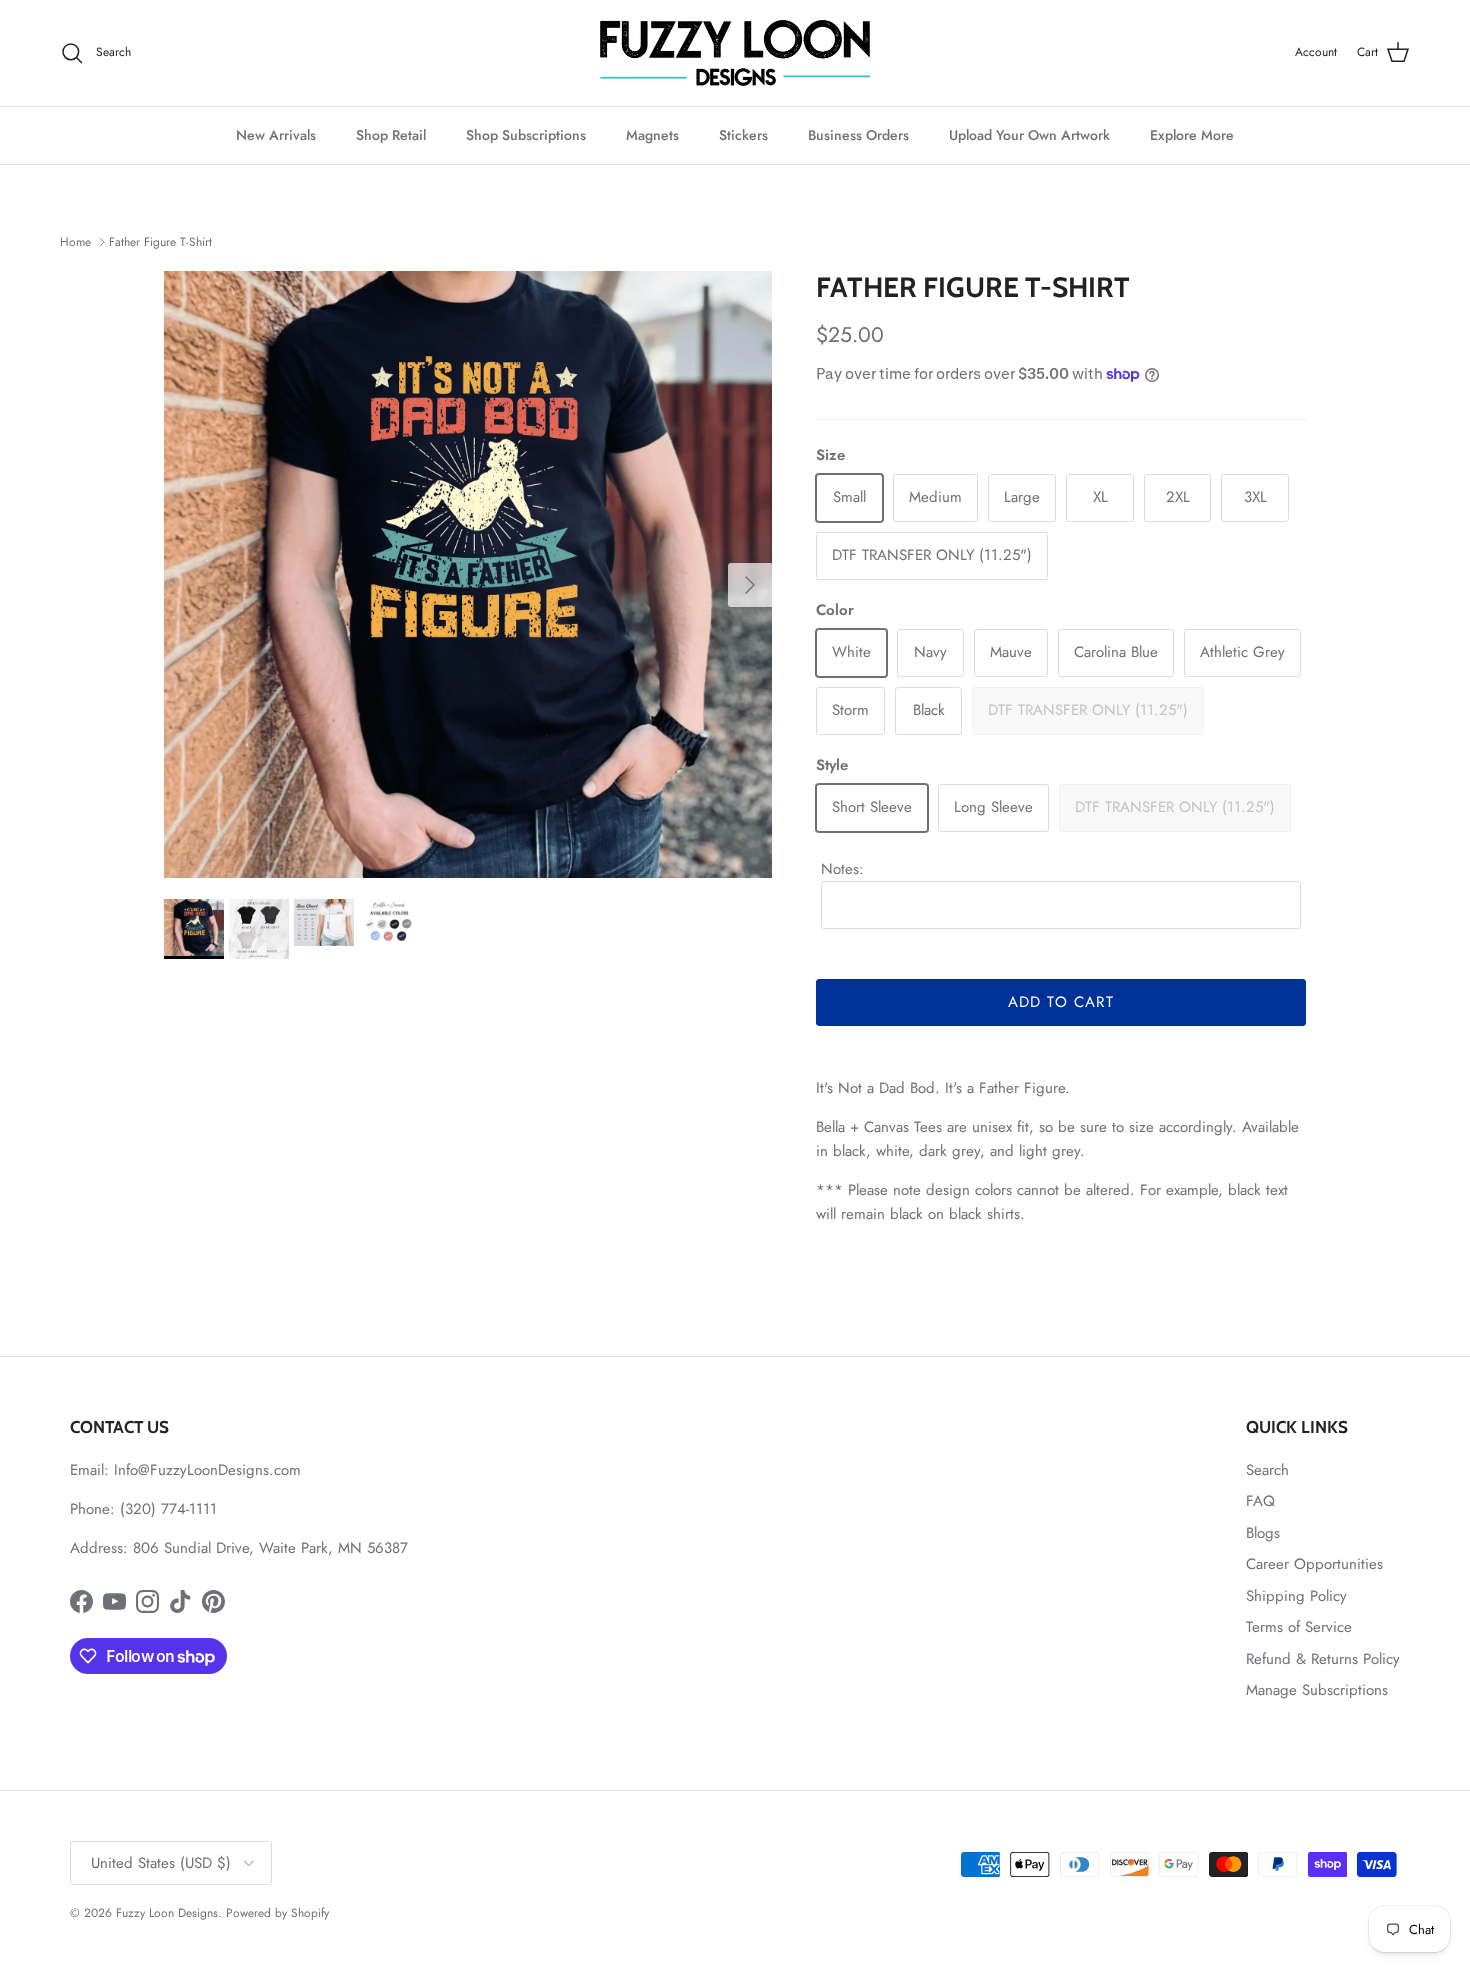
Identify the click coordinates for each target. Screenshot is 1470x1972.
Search (1267, 1470)
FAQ (1260, 1501)
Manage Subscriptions (1317, 1690)
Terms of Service (1299, 1627)
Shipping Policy (1296, 1596)
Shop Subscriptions (526, 135)
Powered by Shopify (277, 1913)
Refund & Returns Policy (1323, 1659)
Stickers (743, 135)
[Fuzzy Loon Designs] (735, 53)
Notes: (842, 869)
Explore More (1192, 135)
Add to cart (1061, 1002)
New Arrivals (276, 135)
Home (75, 242)
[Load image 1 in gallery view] (468, 575)
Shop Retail (391, 135)
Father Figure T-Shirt (160, 242)
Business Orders (858, 135)
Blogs (1263, 1533)
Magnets (652, 135)
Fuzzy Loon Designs (167, 1913)
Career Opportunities (1314, 1564)
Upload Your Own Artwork (1029, 135)
